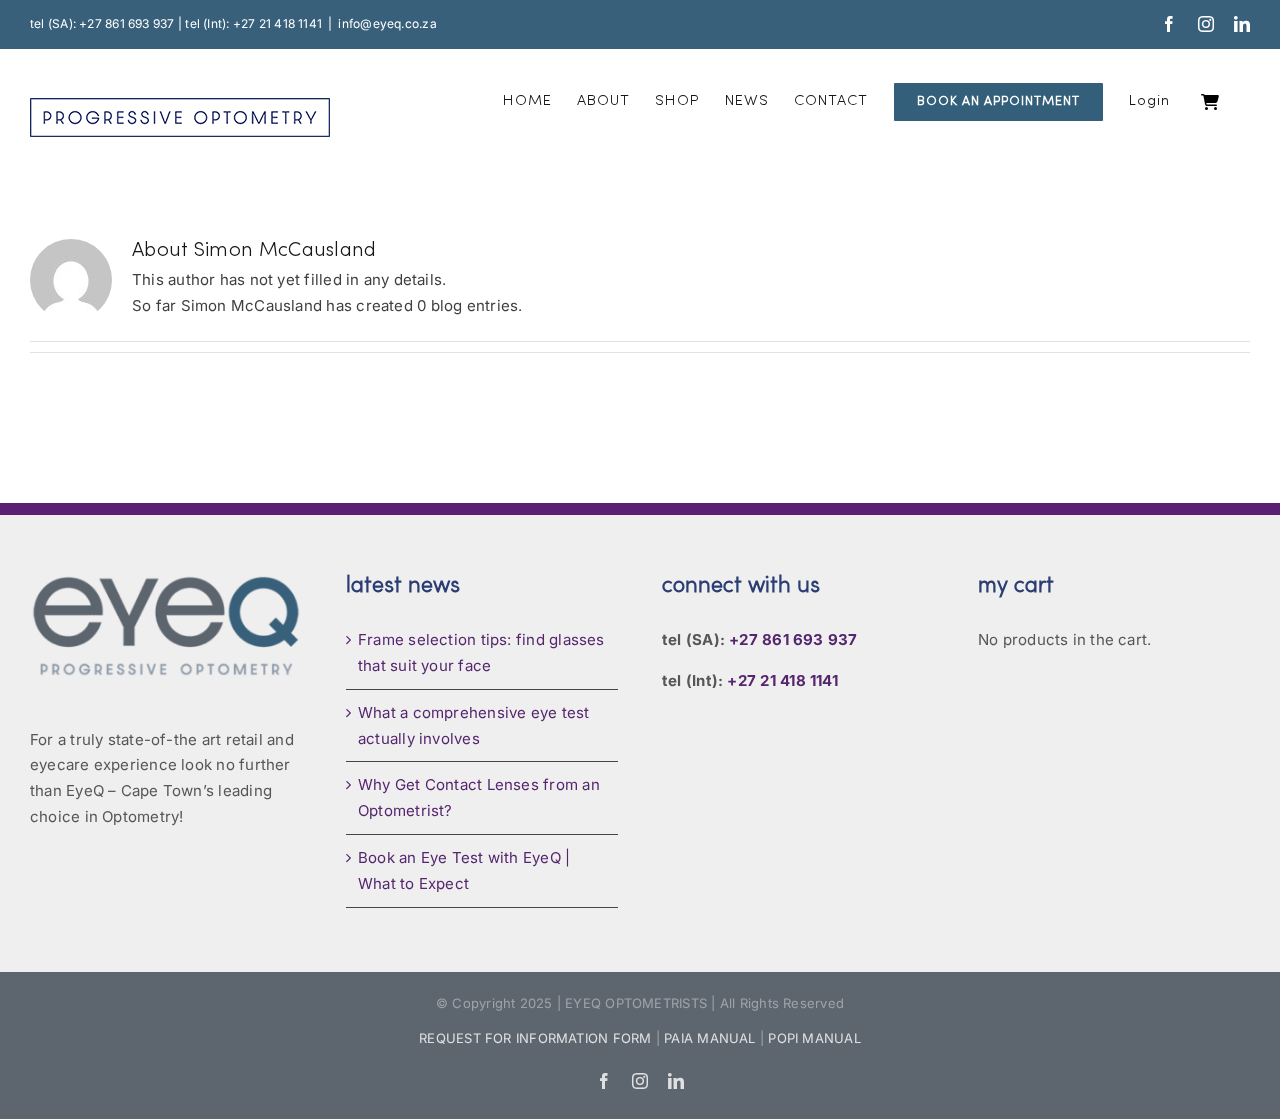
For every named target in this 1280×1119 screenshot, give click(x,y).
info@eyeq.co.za (387, 23)
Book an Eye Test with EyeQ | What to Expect (464, 870)
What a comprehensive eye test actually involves (474, 725)
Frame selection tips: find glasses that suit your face (481, 652)
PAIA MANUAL (709, 1038)
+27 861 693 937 (793, 639)
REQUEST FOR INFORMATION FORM (535, 1038)
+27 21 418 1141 (782, 680)
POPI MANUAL (814, 1038)
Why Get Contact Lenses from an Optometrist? (479, 797)
